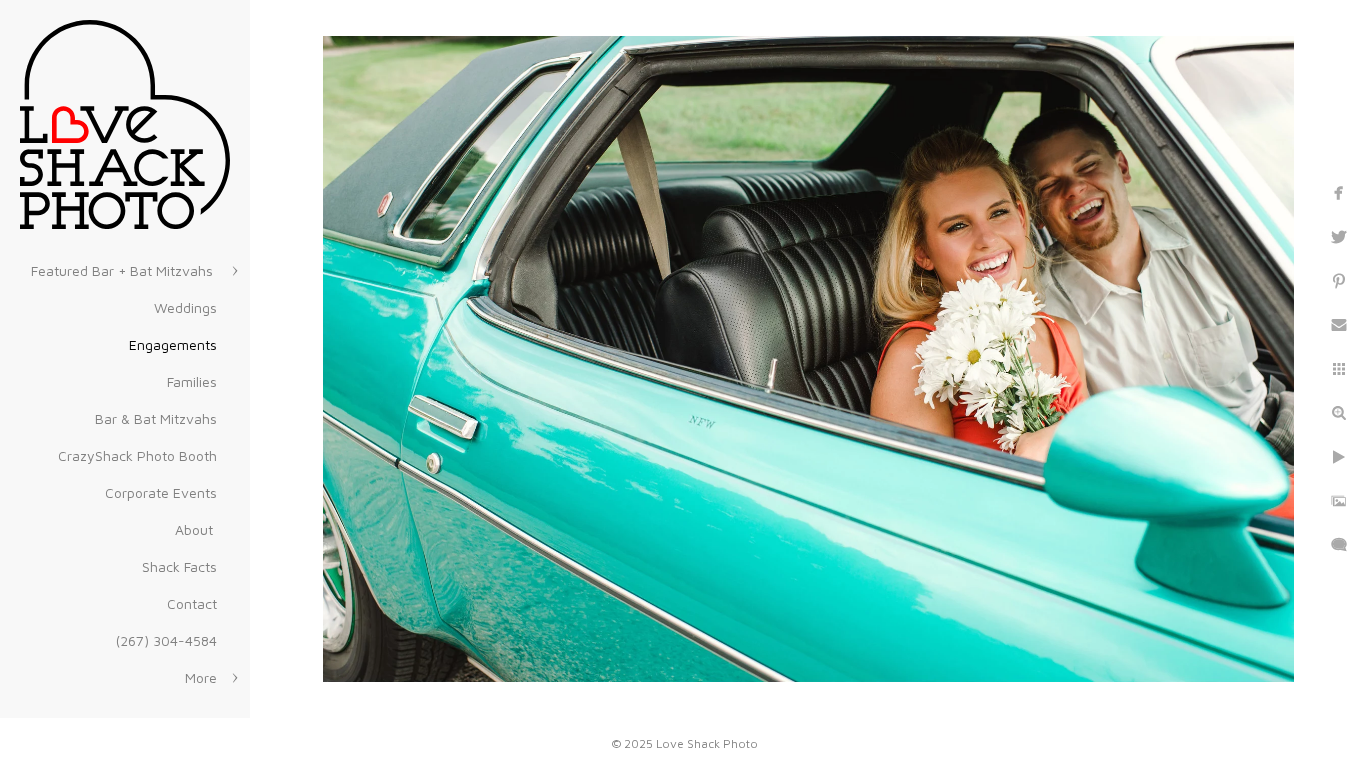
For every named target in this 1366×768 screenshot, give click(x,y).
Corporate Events (161, 492)
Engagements (173, 344)
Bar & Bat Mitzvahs (156, 418)
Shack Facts (179, 566)
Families (192, 381)
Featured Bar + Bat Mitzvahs (124, 270)
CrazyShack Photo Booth (137, 455)
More (201, 677)
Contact (192, 603)
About (196, 529)
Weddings (185, 307)
